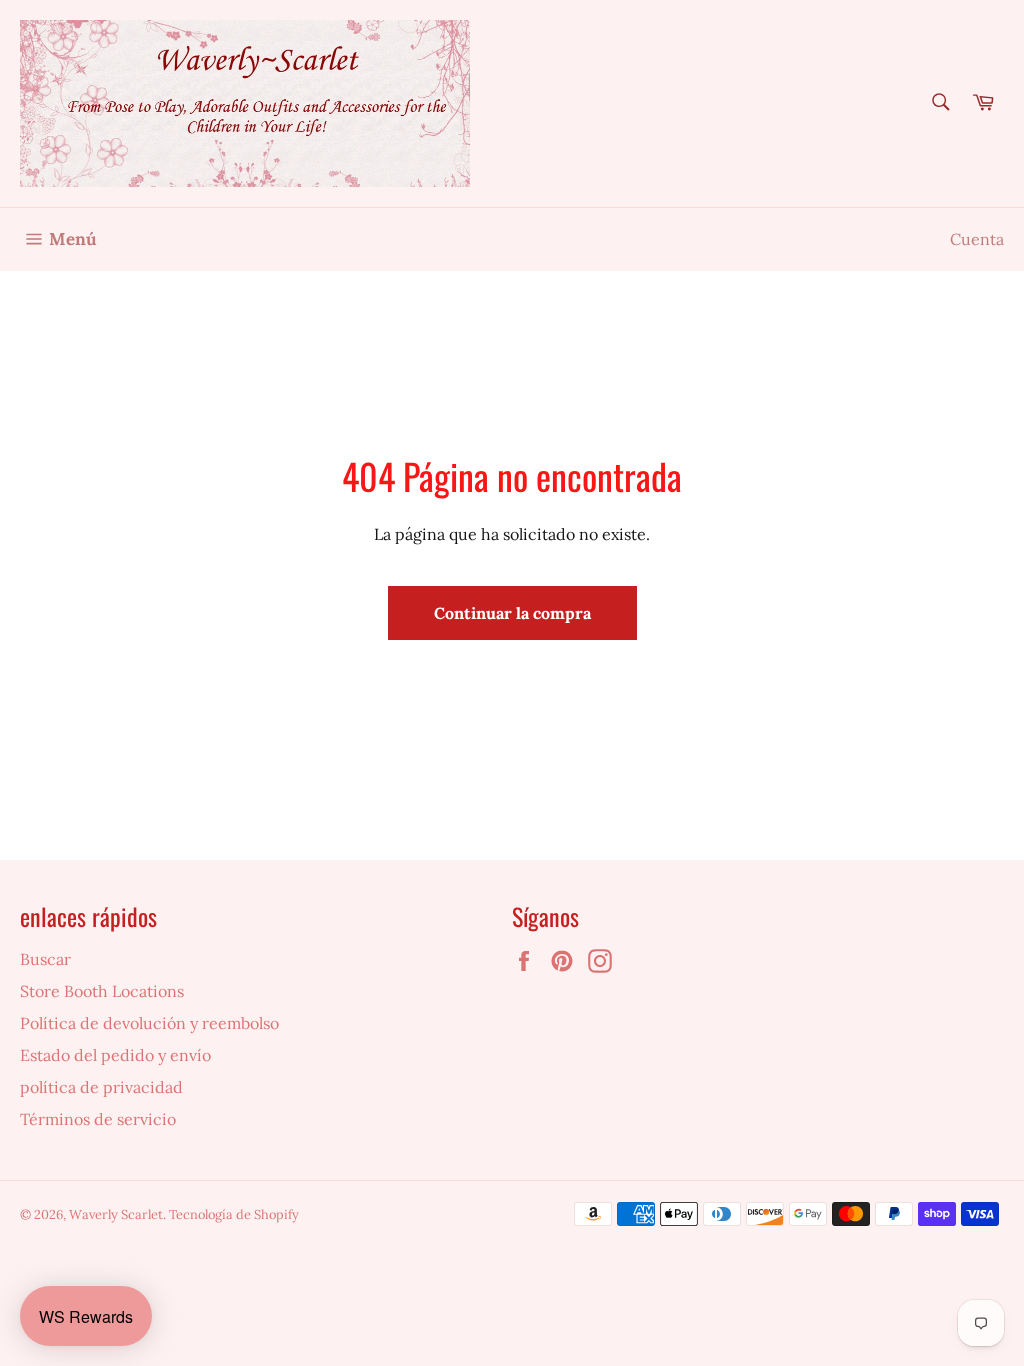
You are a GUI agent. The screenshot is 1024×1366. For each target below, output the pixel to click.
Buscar (45, 959)
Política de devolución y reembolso (149, 1023)
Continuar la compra (512, 613)
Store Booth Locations (102, 991)
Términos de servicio (98, 1119)
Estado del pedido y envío (115, 1055)
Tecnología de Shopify (234, 1214)
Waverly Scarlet (116, 1214)
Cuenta (977, 239)
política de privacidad (101, 1087)
